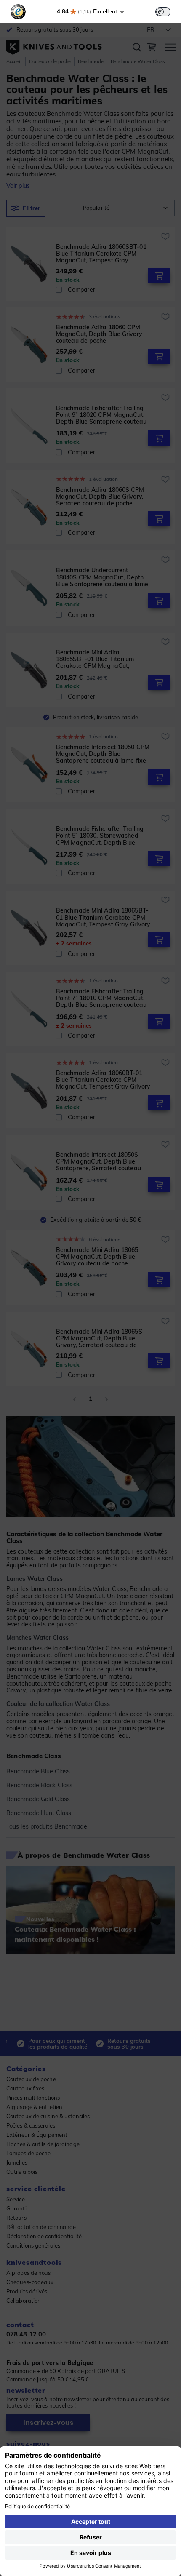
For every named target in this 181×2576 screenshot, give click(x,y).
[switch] (163, 12)
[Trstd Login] (168, 11)
